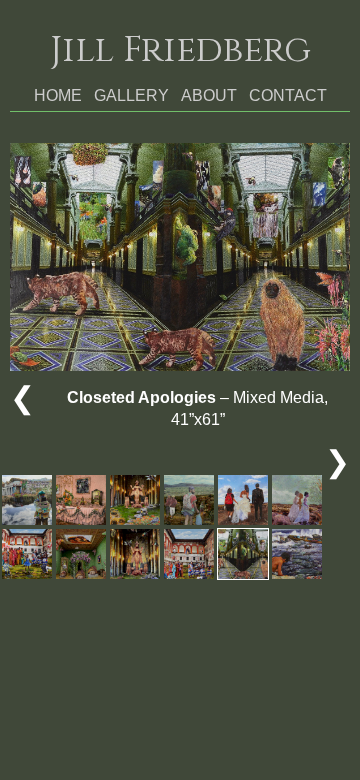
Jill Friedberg (180, 50)
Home (58, 95)
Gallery (131, 95)
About (209, 95)
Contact (288, 95)
